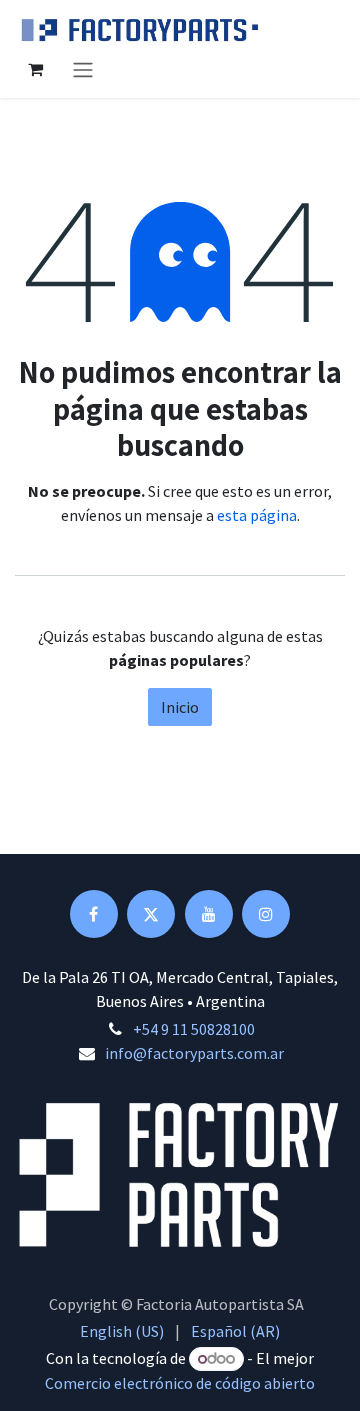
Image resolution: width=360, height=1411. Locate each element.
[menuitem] (122, 1331)
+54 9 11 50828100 (194, 1029)
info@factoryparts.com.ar (194, 1053)
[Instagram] (266, 914)
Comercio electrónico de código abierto (180, 1383)
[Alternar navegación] (83, 69)
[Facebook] (94, 914)
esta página (257, 515)
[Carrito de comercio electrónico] (35, 69)
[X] (151, 914)
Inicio (180, 707)
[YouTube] (209, 914)
